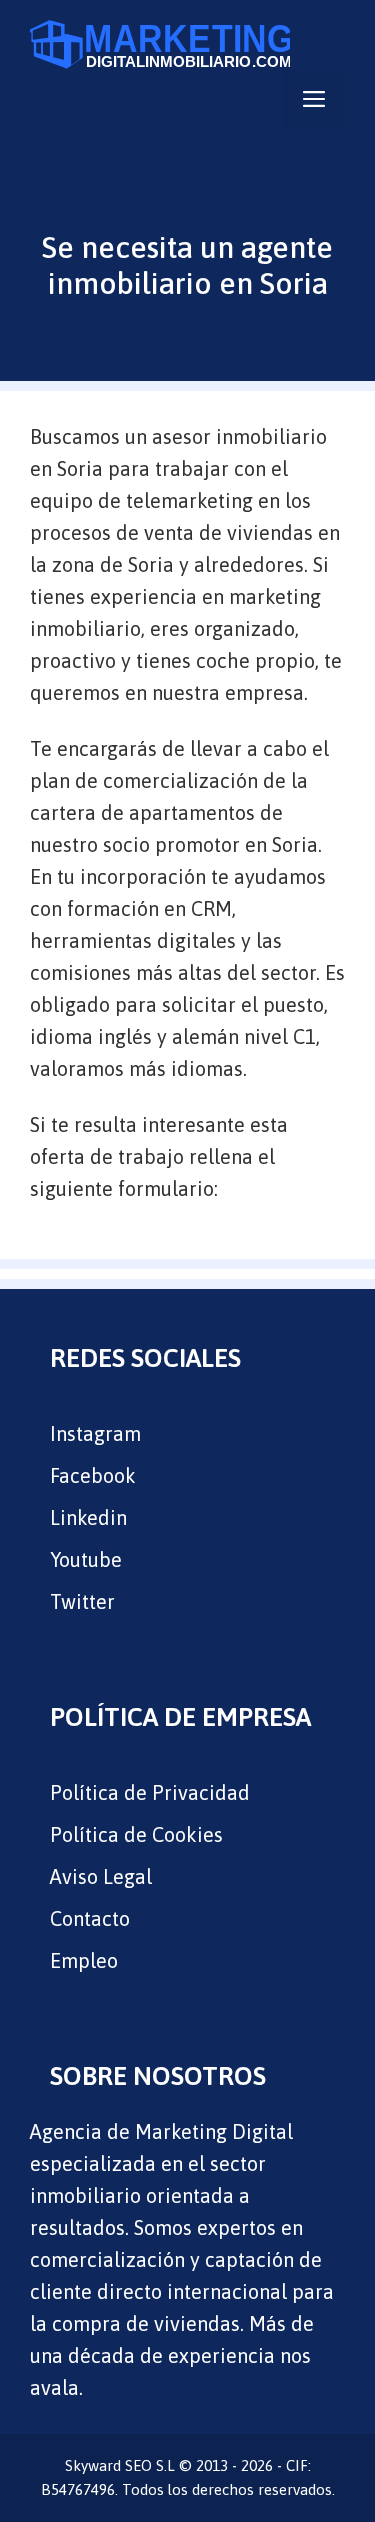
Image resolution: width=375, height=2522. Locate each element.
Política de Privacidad (150, 1792)
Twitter (82, 1601)
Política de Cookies (136, 1834)
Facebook (93, 1475)
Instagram (95, 1433)
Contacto (90, 1918)
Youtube (86, 1559)
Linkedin (88, 1517)
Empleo (84, 1960)
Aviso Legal (101, 1876)
